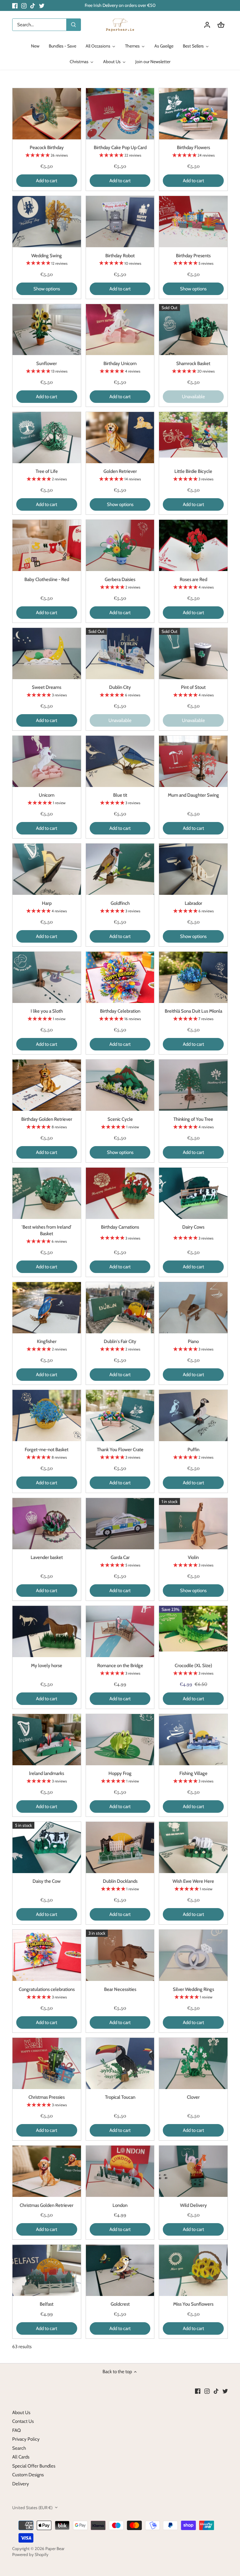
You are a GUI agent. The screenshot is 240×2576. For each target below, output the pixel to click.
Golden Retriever (120, 471)
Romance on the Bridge (120, 1666)
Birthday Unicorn (120, 363)
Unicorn (47, 795)
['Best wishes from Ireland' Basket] (47, 1193)
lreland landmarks (47, 1773)
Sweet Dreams (47, 687)
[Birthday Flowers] (193, 114)
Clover (193, 2097)
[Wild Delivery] (193, 2171)
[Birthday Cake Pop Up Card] (120, 114)
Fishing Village (193, 1773)
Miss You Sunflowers (193, 2304)
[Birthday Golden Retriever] (47, 1085)
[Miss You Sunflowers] (193, 2270)
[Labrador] (193, 869)
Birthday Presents (193, 256)
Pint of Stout (193, 687)
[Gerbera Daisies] (120, 545)
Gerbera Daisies (120, 579)
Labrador (193, 903)
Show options (47, 289)
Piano (193, 1341)
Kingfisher (47, 1341)
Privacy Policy (26, 2439)
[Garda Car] (120, 1524)
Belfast (47, 2304)
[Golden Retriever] (120, 438)
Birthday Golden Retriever (47, 1119)
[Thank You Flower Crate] (120, 1416)
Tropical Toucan (120, 2097)
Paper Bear (55, 2548)
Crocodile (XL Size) (193, 1666)
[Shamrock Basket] (193, 330)
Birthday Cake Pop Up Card (120, 148)
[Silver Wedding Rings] (193, 1955)
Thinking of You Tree (193, 1119)
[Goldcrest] (120, 2270)
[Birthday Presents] (193, 222)
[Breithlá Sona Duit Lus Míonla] (193, 977)
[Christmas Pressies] (47, 2063)
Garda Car (120, 1557)
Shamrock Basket (193, 363)
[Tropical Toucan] (120, 2063)
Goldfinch (120, 903)
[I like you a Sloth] (47, 977)
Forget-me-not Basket (47, 1450)
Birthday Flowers (193, 148)
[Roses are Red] (193, 545)
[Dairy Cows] (193, 1193)
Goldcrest (120, 2304)
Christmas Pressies (47, 2097)
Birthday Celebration (120, 1011)
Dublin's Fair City (120, 1341)
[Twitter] (42, 5)
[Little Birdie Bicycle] (193, 435)
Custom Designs (28, 2475)
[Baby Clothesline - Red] (47, 545)
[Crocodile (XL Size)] (193, 1629)
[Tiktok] (33, 5)
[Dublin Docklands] (120, 1847)
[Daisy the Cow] (47, 1847)
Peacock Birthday (47, 148)
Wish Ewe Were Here (193, 1881)
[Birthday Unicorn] (120, 330)
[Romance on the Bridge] (120, 1631)
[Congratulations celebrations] (47, 1955)
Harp (47, 903)
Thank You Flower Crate (120, 1450)
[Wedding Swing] (47, 222)
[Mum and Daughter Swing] (193, 761)
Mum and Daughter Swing (193, 795)
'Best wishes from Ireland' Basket (47, 1230)
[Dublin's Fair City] (120, 1308)
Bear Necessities (120, 1989)
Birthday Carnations (120, 1227)
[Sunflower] (47, 330)
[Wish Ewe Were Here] (193, 1847)
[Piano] (193, 1308)
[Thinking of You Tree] (193, 1085)
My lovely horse (47, 1666)
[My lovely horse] (47, 1631)
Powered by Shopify (30, 2554)
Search (19, 2448)
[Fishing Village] (193, 1740)
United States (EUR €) (32, 2508)
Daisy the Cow (47, 1881)
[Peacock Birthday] (47, 114)
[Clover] (193, 2063)
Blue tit (120, 795)
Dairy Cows (193, 1227)
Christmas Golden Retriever (47, 2205)
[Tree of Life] (47, 438)
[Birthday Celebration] (120, 977)
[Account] (207, 25)
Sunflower (47, 363)
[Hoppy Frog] (120, 1740)
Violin (193, 1557)
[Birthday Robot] (120, 222)
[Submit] (73, 25)
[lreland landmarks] (47, 1740)
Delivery (21, 2484)
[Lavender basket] (47, 1524)
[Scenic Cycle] (120, 1085)
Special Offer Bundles (34, 2466)
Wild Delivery (193, 2205)
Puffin (193, 1450)
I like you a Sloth (47, 1011)
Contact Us (23, 2421)
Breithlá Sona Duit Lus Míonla (193, 1011)
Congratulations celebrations (47, 1989)
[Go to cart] (221, 25)
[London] (120, 2171)
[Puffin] (193, 1416)
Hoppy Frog (120, 1773)
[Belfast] (47, 2270)
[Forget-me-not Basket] (47, 1416)
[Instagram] (24, 5)
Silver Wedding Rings (193, 1989)
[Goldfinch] (120, 869)
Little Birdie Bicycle (193, 471)
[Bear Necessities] (120, 1955)
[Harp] (47, 869)
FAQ (17, 2430)
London (120, 2205)
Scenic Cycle (120, 1119)
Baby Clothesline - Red (47, 579)
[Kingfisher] (47, 1308)
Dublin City (120, 687)
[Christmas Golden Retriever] (47, 2171)
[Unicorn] (47, 761)
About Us (21, 2413)
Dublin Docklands (120, 1881)
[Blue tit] (120, 761)
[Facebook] (15, 5)
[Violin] (193, 1524)
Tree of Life (47, 471)
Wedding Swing (47, 256)
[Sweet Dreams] (47, 654)
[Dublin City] (120, 654)
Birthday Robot (120, 256)
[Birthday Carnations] (120, 1193)
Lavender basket (47, 1557)
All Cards (21, 2457)
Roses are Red (193, 579)
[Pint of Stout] (193, 654)
